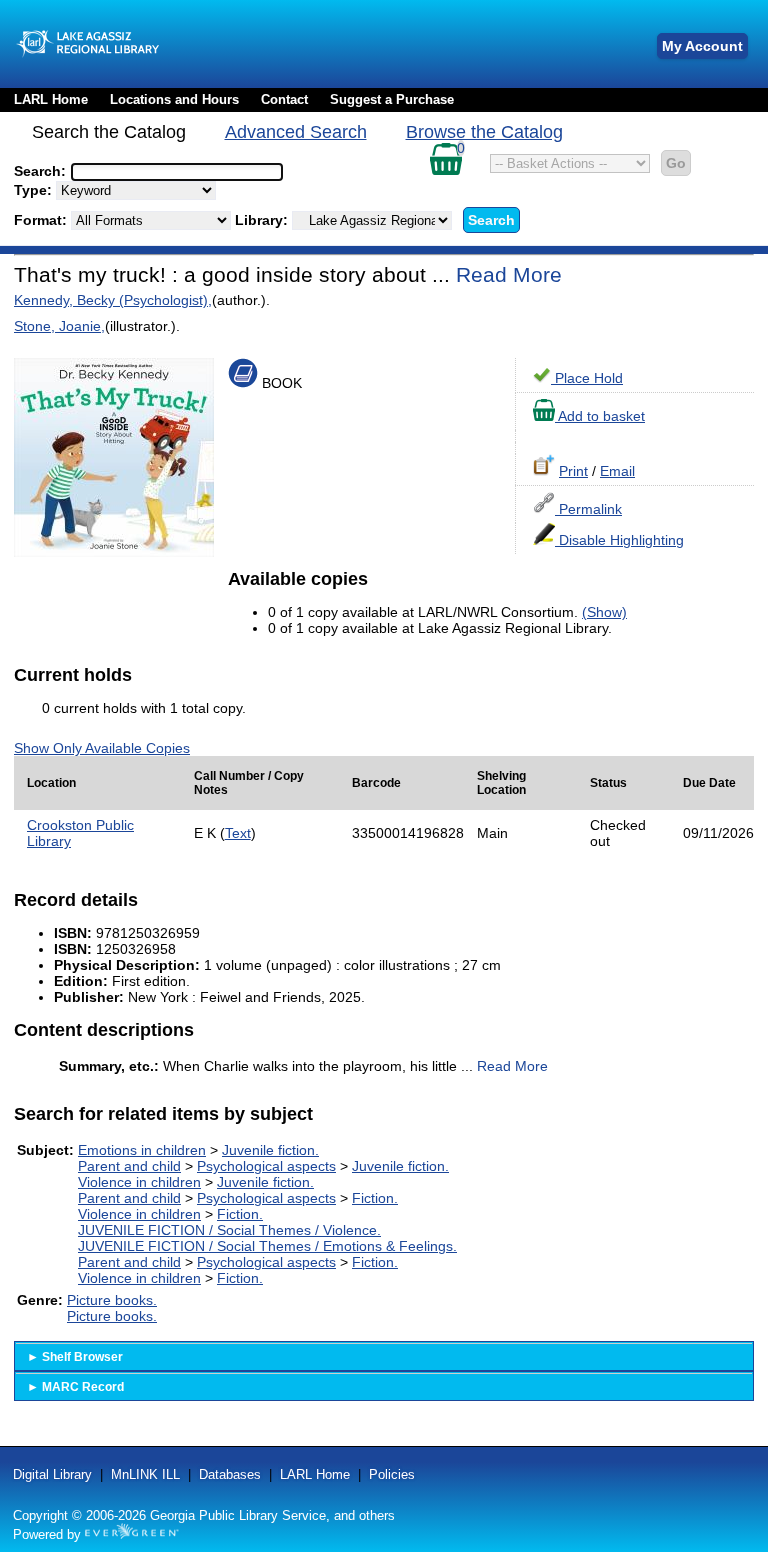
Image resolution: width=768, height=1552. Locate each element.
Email (617, 471)
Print (573, 471)
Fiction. (375, 1198)
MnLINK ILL (145, 1474)
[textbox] (167, 172)
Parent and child (129, 1166)
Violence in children (139, 1182)
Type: (35, 190)
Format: (42, 220)
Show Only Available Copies (102, 748)
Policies (392, 1474)
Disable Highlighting (619, 540)
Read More (509, 274)
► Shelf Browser (75, 1357)
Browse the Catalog (484, 132)
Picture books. (112, 1300)
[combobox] (177, 172)
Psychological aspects (266, 1166)
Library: (263, 220)
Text (238, 833)
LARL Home (51, 99)
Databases (230, 1474)
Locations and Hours (174, 99)
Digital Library (52, 1474)
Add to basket (600, 416)
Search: (42, 171)
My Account (702, 46)
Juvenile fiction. (270, 1150)
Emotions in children (142, 1150)
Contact (284, 99)
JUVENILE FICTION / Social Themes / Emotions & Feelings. (267, 1246)
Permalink (588, 509)
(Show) (604, 612)
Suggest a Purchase (392, 99)
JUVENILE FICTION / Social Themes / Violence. (229, 1230)
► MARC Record (75, 1387)
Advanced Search (296, 132)
